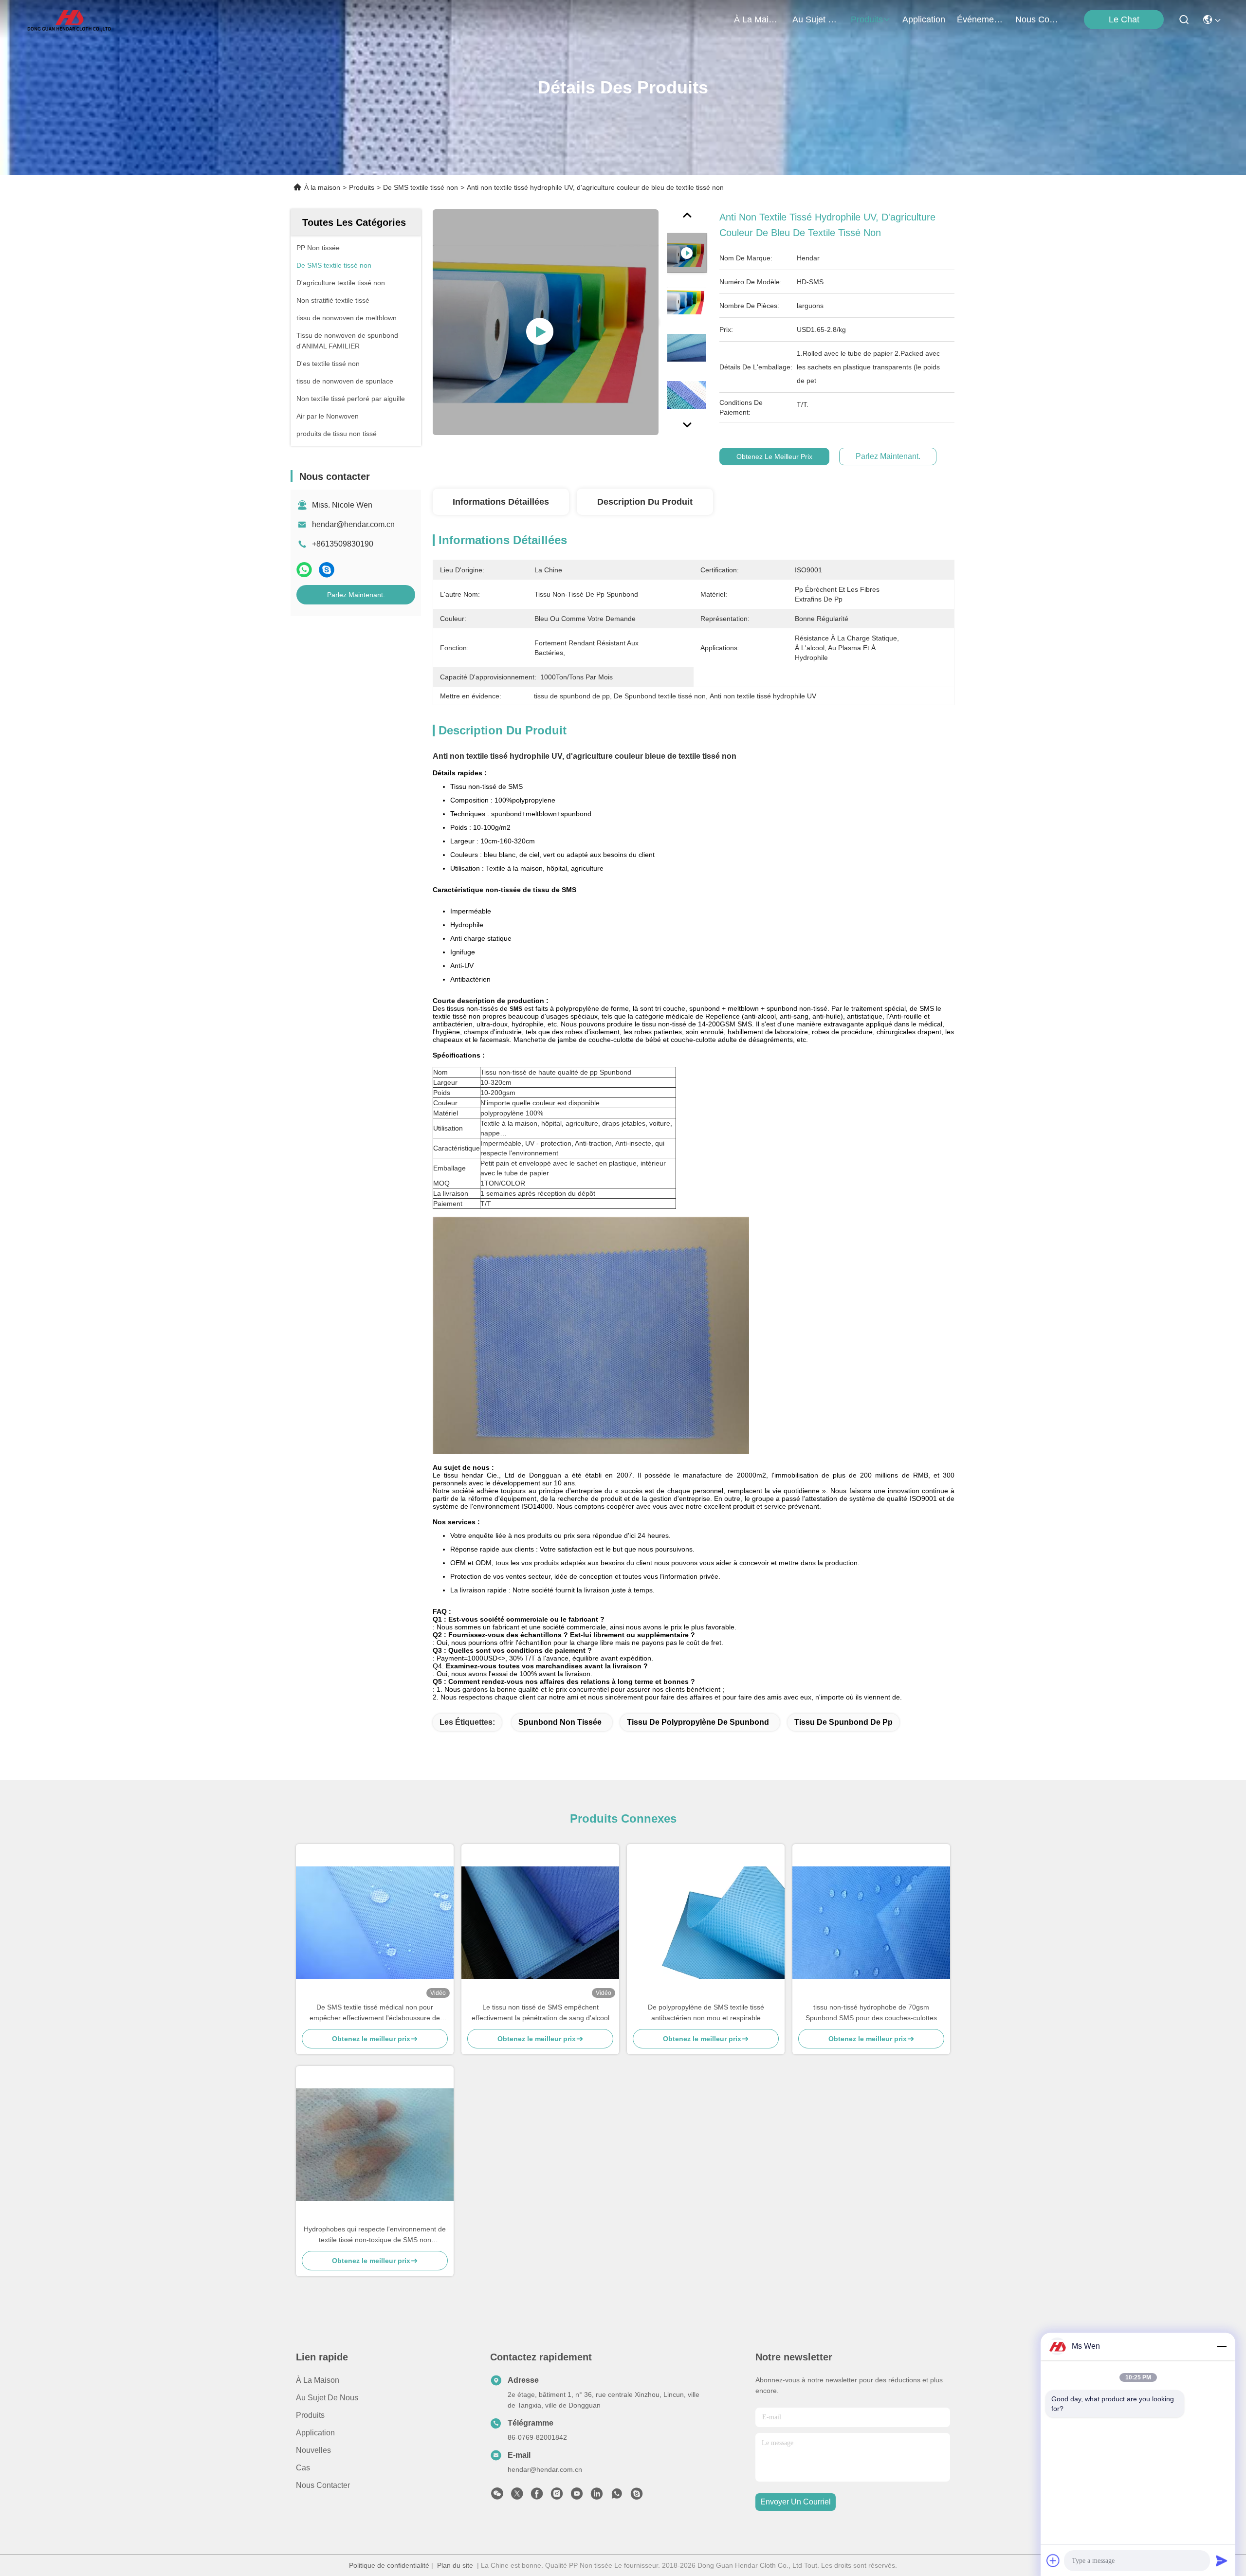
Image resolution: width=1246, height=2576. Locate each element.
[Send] (1222, 2560)
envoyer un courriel (796, 2502)
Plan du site (455, 2565)
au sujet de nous (816, 19)
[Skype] (327, 570)
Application (315, 2433)
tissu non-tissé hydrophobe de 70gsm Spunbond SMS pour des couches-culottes (871, 2012)
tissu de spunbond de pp (843, 1722)
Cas (303, 2468)
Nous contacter (323, 2485)
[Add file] (1053, 2560)
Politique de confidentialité (389, 2565)
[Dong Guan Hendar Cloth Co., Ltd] (69, 19)
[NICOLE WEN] (637, 2496)
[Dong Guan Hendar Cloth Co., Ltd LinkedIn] (597, 2496)
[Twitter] (517, 2496)
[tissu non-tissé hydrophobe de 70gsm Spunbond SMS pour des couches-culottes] (871, 1923)
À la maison (757, 19)
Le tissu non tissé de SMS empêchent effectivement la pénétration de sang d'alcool (541, 2012)
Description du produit (645, 502)
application (924, 19)
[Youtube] (577, 2496)
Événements (980, 19)
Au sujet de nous (327, 2398)
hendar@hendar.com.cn (353, 524)
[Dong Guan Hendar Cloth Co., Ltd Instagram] (557, 2496)
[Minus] (1222, 2346)
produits (867, 19)
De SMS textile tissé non (421, 187)
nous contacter (1039, 19)
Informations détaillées (501, 502)
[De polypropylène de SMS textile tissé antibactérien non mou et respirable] (706, 1923)
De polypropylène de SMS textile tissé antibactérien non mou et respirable (706, 2012)
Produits (362, 187)
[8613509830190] (617, 2496)
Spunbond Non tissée (560, 1722)
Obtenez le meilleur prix (774, 457)
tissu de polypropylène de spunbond (698, 1722)
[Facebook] (537, 2496)
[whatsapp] (304, 570)
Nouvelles (313, 2450)
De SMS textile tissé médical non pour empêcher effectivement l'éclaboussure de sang (375, 2013)
